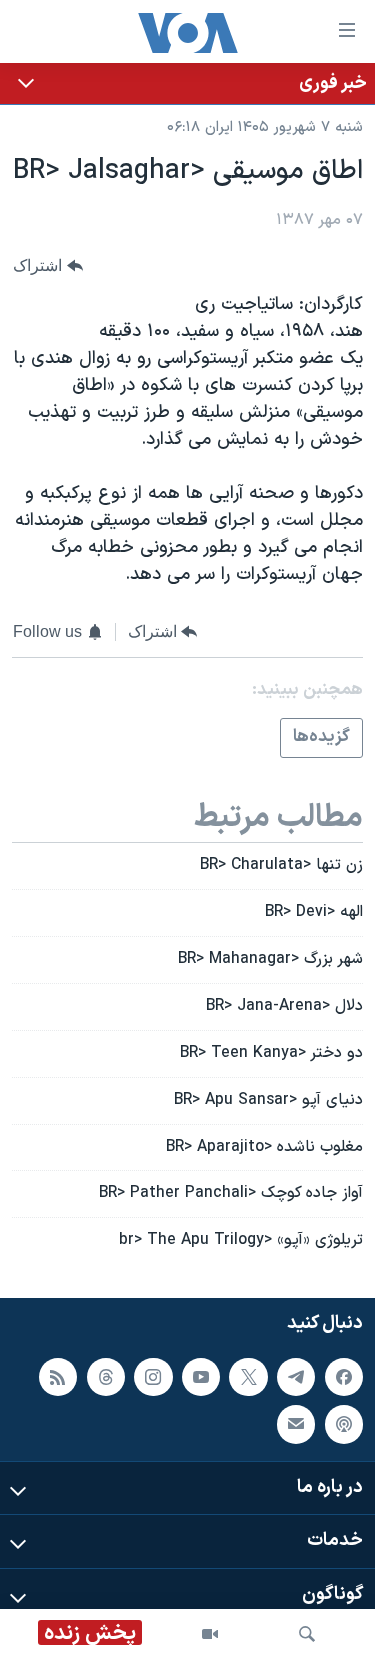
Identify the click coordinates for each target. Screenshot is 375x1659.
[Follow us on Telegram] (296, 1377)
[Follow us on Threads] (106, 1377)
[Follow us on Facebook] (344, 1377)
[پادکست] (344, 1424)
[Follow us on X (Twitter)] (248, 1377)
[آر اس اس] (58, 1377)
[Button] (48, 265)
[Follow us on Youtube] (201, 1377)
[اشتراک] (296, 1424)
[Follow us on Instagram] (153, 1377)
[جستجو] (307, 1634)
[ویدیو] (210, 1634)
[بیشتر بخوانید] (187, 83)
